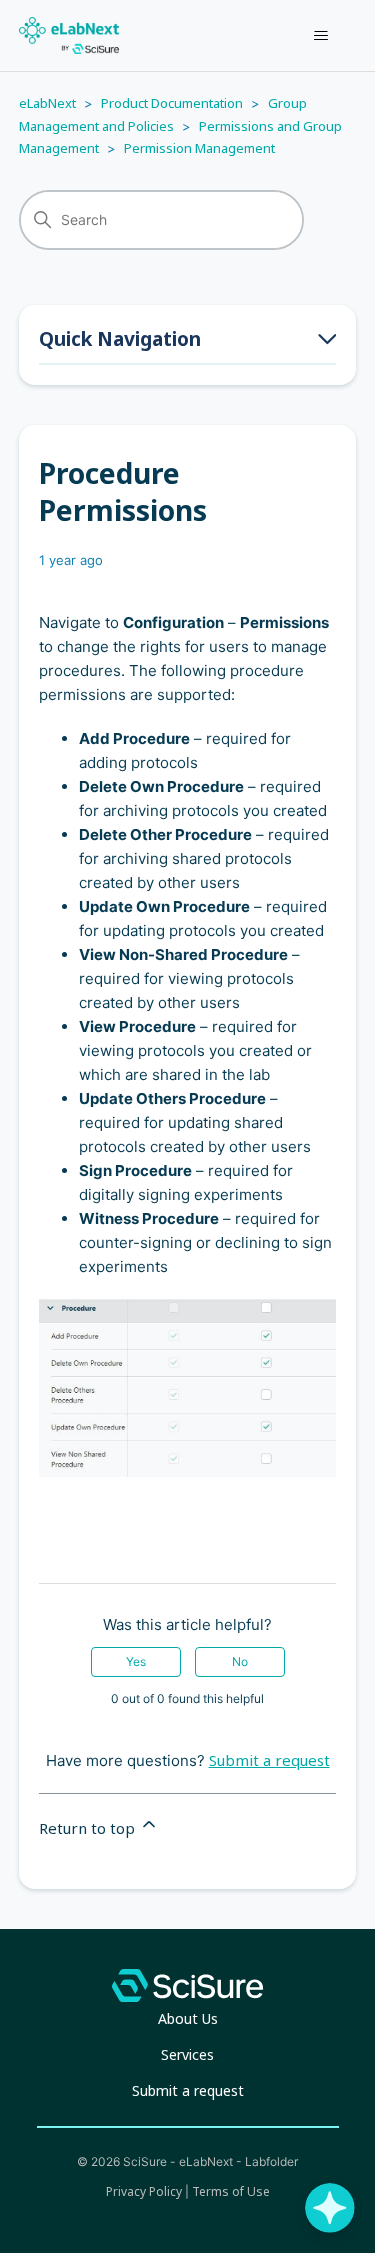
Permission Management (199, 148)
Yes (136, 1661)
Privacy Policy (144, 2191)
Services (187, 2054)
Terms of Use (231, 2191)
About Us (188, 2018)
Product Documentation (172, 103)
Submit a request (269, 1760)
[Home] (69, 35)
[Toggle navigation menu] (320, 36)
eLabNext (47, 103)
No (240, 1661)
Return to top (89, 1828)
